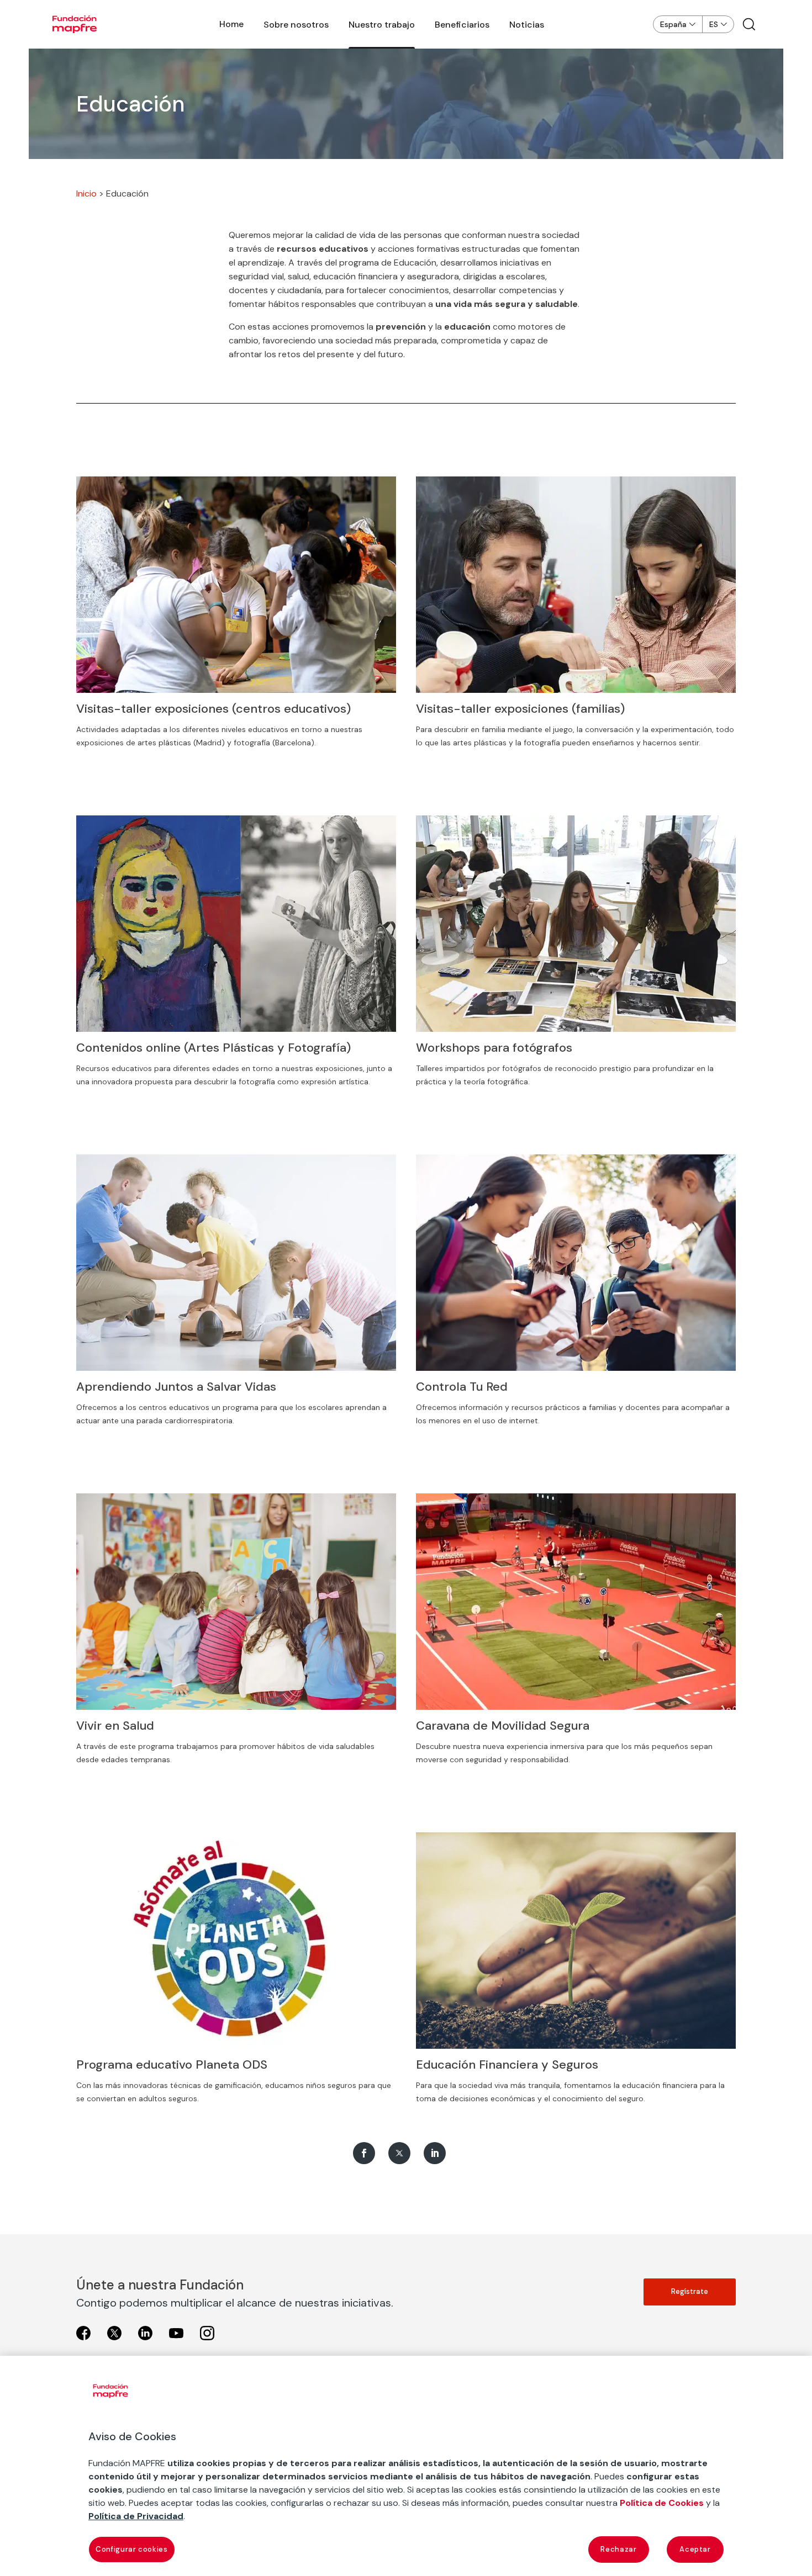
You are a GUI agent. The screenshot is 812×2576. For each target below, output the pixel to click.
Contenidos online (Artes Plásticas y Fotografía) (213, 1048)
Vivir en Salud (115, 1726)
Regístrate (690, 2291)
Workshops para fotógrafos (494, 1048)
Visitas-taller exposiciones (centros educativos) (213, 709)
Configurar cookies (132, 2549)
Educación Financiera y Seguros (507, 2064)
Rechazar (618, 2549)
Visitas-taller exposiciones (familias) (520, 709)
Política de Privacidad (136, 2516)
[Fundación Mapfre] (75, 24)
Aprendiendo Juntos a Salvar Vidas (176, 1387)
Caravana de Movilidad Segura (503, 1726)
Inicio (86, 194)
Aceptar (695, 2549)
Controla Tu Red (462, 1387)
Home (231, 24)
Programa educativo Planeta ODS (172, 2064)
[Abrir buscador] (749, 24)
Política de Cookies (662, 2503)
